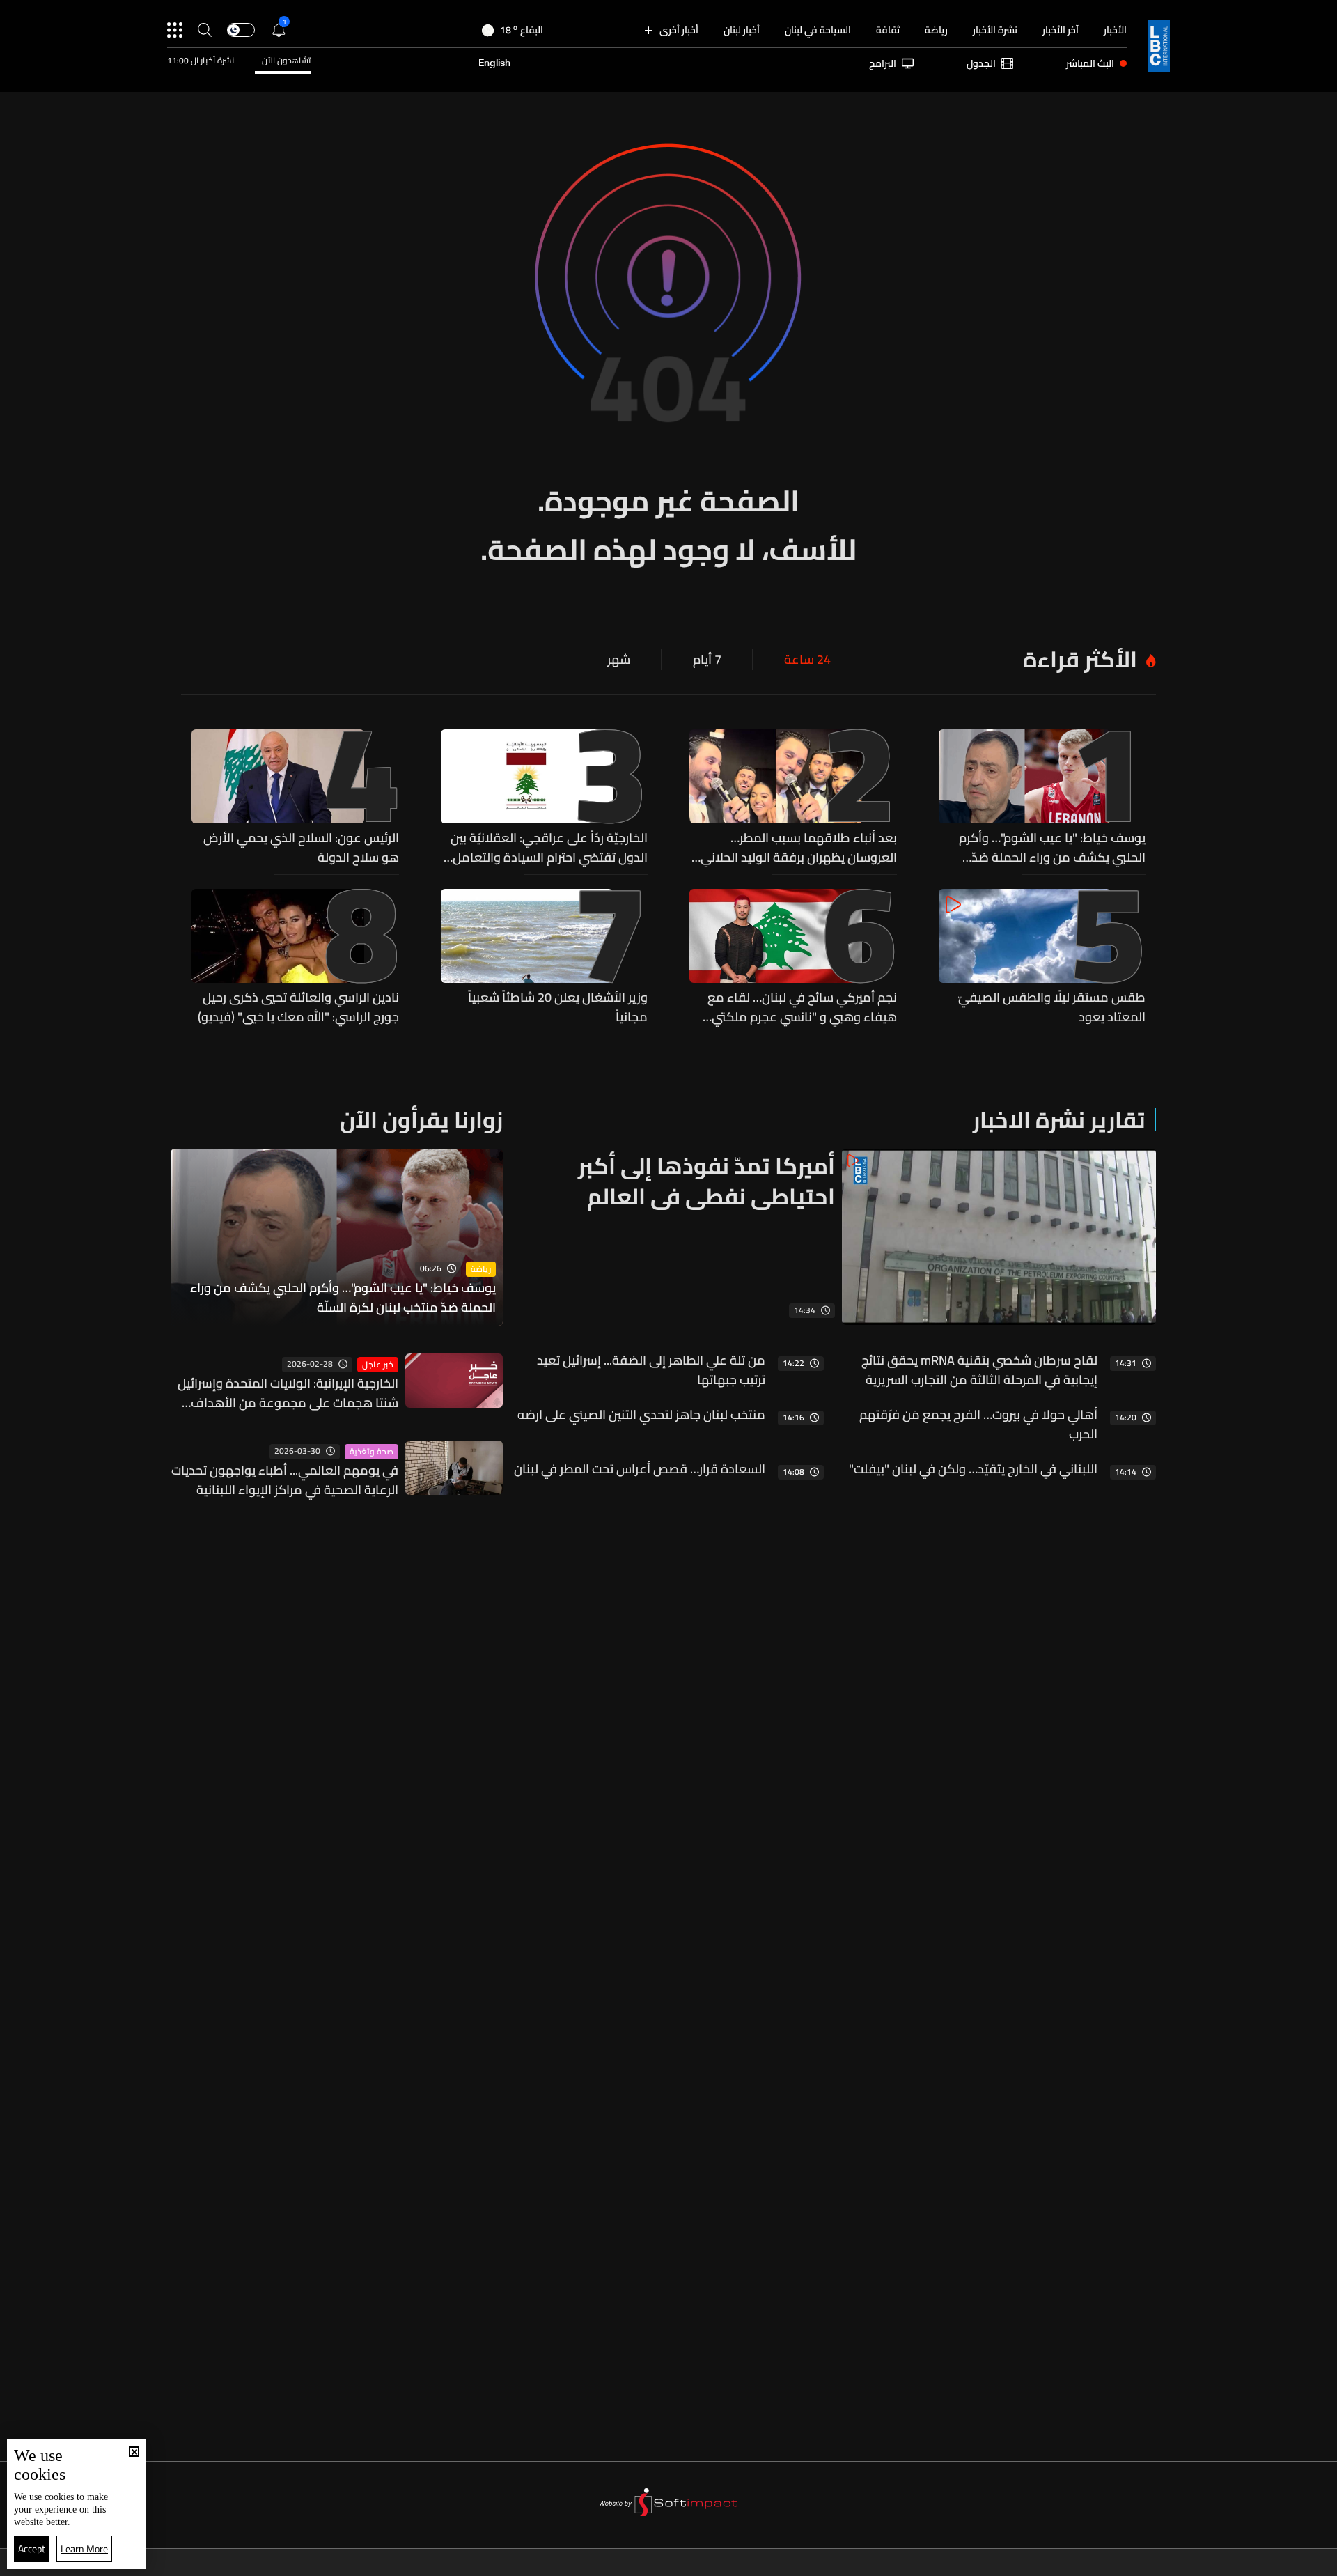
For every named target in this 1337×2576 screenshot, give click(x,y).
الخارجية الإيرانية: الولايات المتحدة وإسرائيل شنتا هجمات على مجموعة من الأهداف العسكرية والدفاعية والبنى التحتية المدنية (288, 1393)
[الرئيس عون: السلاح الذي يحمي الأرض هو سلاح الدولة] (295, 798)
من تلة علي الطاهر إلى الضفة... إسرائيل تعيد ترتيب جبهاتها (651, 1370)
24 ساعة (807, 660)
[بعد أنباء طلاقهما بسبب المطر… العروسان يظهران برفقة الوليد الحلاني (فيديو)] (793, 798)
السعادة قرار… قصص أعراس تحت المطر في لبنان (640, 1469)
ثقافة (888, 30)
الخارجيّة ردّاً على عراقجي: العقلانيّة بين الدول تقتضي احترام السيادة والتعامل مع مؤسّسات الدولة (549, 848)
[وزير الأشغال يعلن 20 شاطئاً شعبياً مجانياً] (545, 958)
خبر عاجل (378, 1365)
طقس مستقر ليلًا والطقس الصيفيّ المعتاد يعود (1052, 1007)
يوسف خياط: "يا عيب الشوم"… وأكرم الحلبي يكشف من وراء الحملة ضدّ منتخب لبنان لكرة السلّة (1052, 848)
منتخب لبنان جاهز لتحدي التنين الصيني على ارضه (641, 1415)
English (494, 63)
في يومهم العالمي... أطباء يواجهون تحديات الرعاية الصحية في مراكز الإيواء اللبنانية (285, 1480)
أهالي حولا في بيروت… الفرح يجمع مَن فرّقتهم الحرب (978, 1425)
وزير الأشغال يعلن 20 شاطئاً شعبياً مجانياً (558, 1007)
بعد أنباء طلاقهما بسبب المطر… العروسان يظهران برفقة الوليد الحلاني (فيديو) (799, 848)
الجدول (981, 63)
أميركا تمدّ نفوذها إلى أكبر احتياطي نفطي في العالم (706, 1181)
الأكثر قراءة (1080, 659)
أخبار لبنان (742, 30)
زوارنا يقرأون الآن (421, 1119)
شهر (619, 660)
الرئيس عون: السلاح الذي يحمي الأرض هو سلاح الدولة (301, 848)
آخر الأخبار (1061, 30)
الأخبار (1115, 30)
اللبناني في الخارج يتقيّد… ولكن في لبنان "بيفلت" (973, 1469)
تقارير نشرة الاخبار (1059, 1119)
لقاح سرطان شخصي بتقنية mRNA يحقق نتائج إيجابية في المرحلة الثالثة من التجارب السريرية (979, 1370)
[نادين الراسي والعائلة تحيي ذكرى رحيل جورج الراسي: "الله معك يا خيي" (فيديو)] (295, 958)
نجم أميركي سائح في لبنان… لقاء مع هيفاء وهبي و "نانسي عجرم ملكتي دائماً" (802, 1007)
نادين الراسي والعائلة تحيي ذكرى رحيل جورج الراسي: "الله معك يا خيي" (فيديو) (298, 1007)
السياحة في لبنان (818, 30)
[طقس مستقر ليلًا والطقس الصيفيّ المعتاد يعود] (1042, 958)
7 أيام (707, 660)
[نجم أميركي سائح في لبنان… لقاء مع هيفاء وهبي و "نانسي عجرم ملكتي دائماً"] (793, 958)
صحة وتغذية (372, 1452)
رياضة (936, 30)
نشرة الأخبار (995, 30)
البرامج (883, 63)
